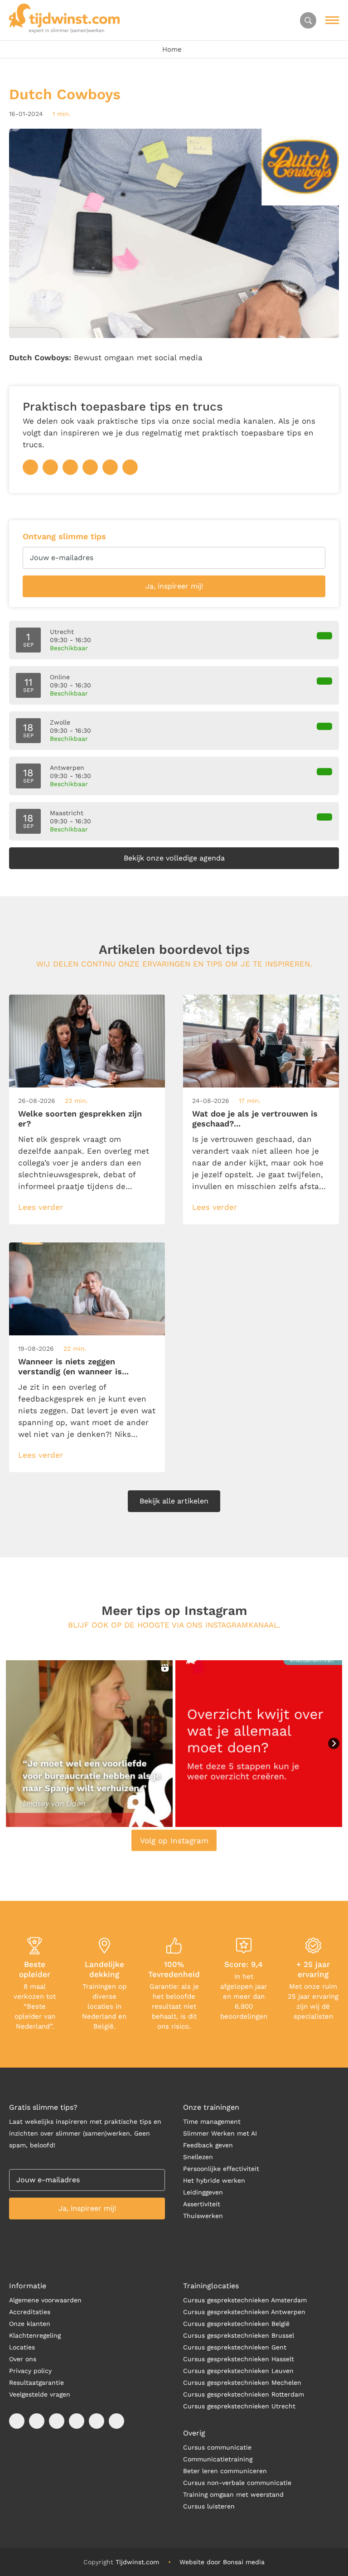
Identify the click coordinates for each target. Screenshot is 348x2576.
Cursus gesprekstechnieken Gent (235, 2347)
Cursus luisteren (209, 2506)
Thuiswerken (203, 2216)
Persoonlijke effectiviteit (221, 2169)
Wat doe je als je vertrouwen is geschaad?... (255, 1119)
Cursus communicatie (217, 2447)
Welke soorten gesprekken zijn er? (80, 1119)
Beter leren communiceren (225, 2471)
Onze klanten (30, 2324)
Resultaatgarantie (36, 2383)
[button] (89, 1744)
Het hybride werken (214, 2180)
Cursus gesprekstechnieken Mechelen (242, 2383)
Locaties (22, 2347)
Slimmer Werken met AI (220, 2133)
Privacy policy (30, 2371)
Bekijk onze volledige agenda (174, 858)
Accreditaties (30, 2312)
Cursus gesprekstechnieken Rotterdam (244, 2394)
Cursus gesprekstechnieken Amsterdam (245, 2300)
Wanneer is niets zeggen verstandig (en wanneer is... (73, 1366)
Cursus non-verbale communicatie (237, 2483)
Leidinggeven (203, 2192)
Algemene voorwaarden (45, 2300)
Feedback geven (208, 2145)
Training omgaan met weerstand (233, 2494)
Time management (212, 2122)
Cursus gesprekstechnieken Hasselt (239, 2359)
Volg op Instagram (174, 1841)
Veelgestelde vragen (40, 2394)
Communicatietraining (218, 2459)
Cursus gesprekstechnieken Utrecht (239, 2406)
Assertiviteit (202, 2204)
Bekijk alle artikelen (174, 1501)
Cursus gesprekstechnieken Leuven (238, 2371)
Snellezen (198, 2157)
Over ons (23, 2359)
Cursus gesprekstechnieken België (236, 2324)
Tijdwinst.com (137, 2562)
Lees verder (41, 1207)
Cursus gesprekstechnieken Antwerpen (244, 2312)
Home (172, 49)
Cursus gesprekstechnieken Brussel (239, 2335)
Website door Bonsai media (222, 2562)
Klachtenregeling (35, 2335)
